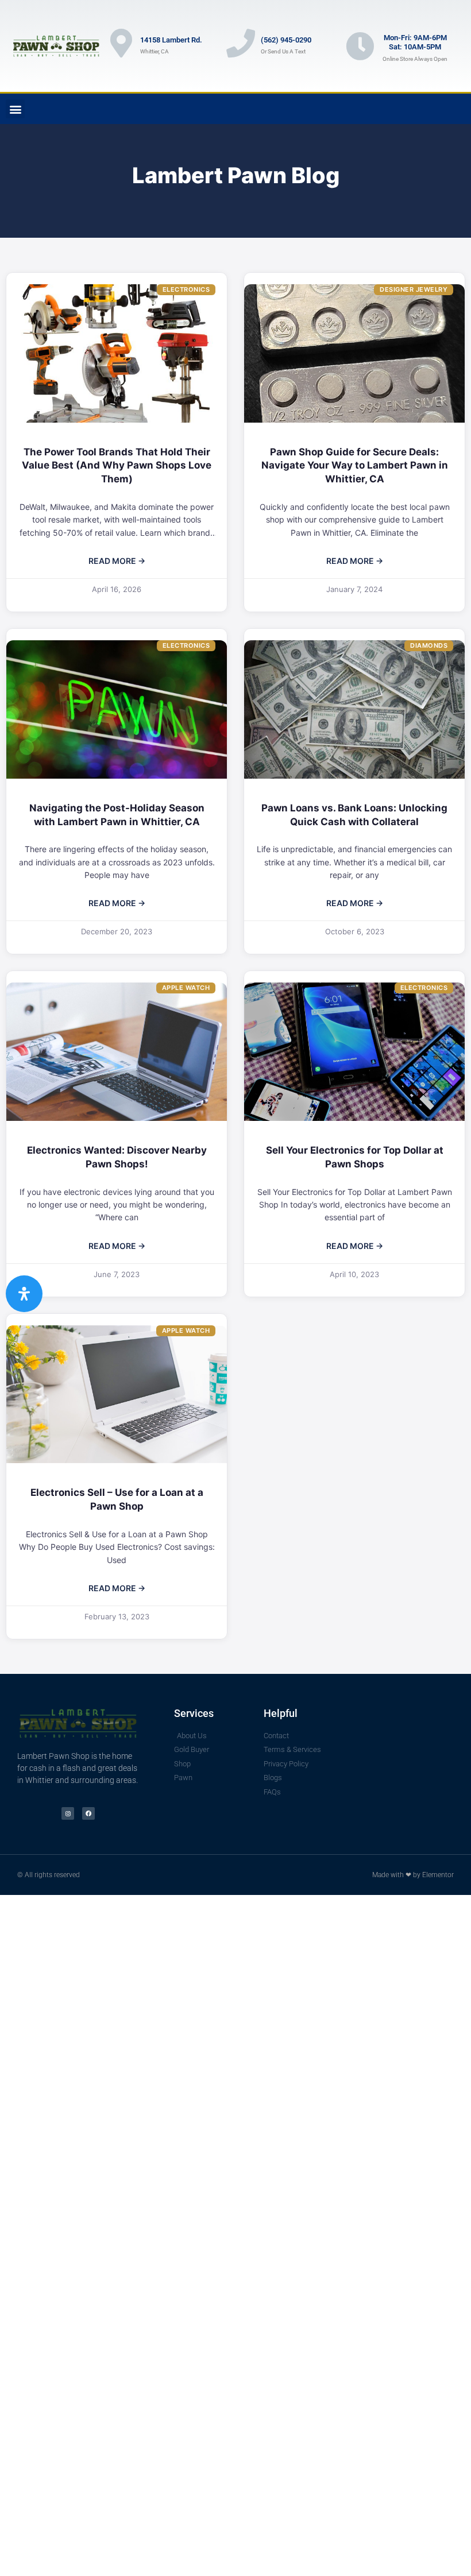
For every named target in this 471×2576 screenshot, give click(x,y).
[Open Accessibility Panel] (24, 1294)
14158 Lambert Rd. (171, 40)
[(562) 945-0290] (241, 43)
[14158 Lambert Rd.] (121, 43)
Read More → (117, 561)
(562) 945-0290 (286, 40)
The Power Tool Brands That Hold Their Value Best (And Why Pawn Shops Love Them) (117, 466)
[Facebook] (88, 1813)
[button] (15, 109)
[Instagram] (68, 1813)
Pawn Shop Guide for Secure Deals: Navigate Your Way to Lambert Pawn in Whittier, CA (355, 466)
